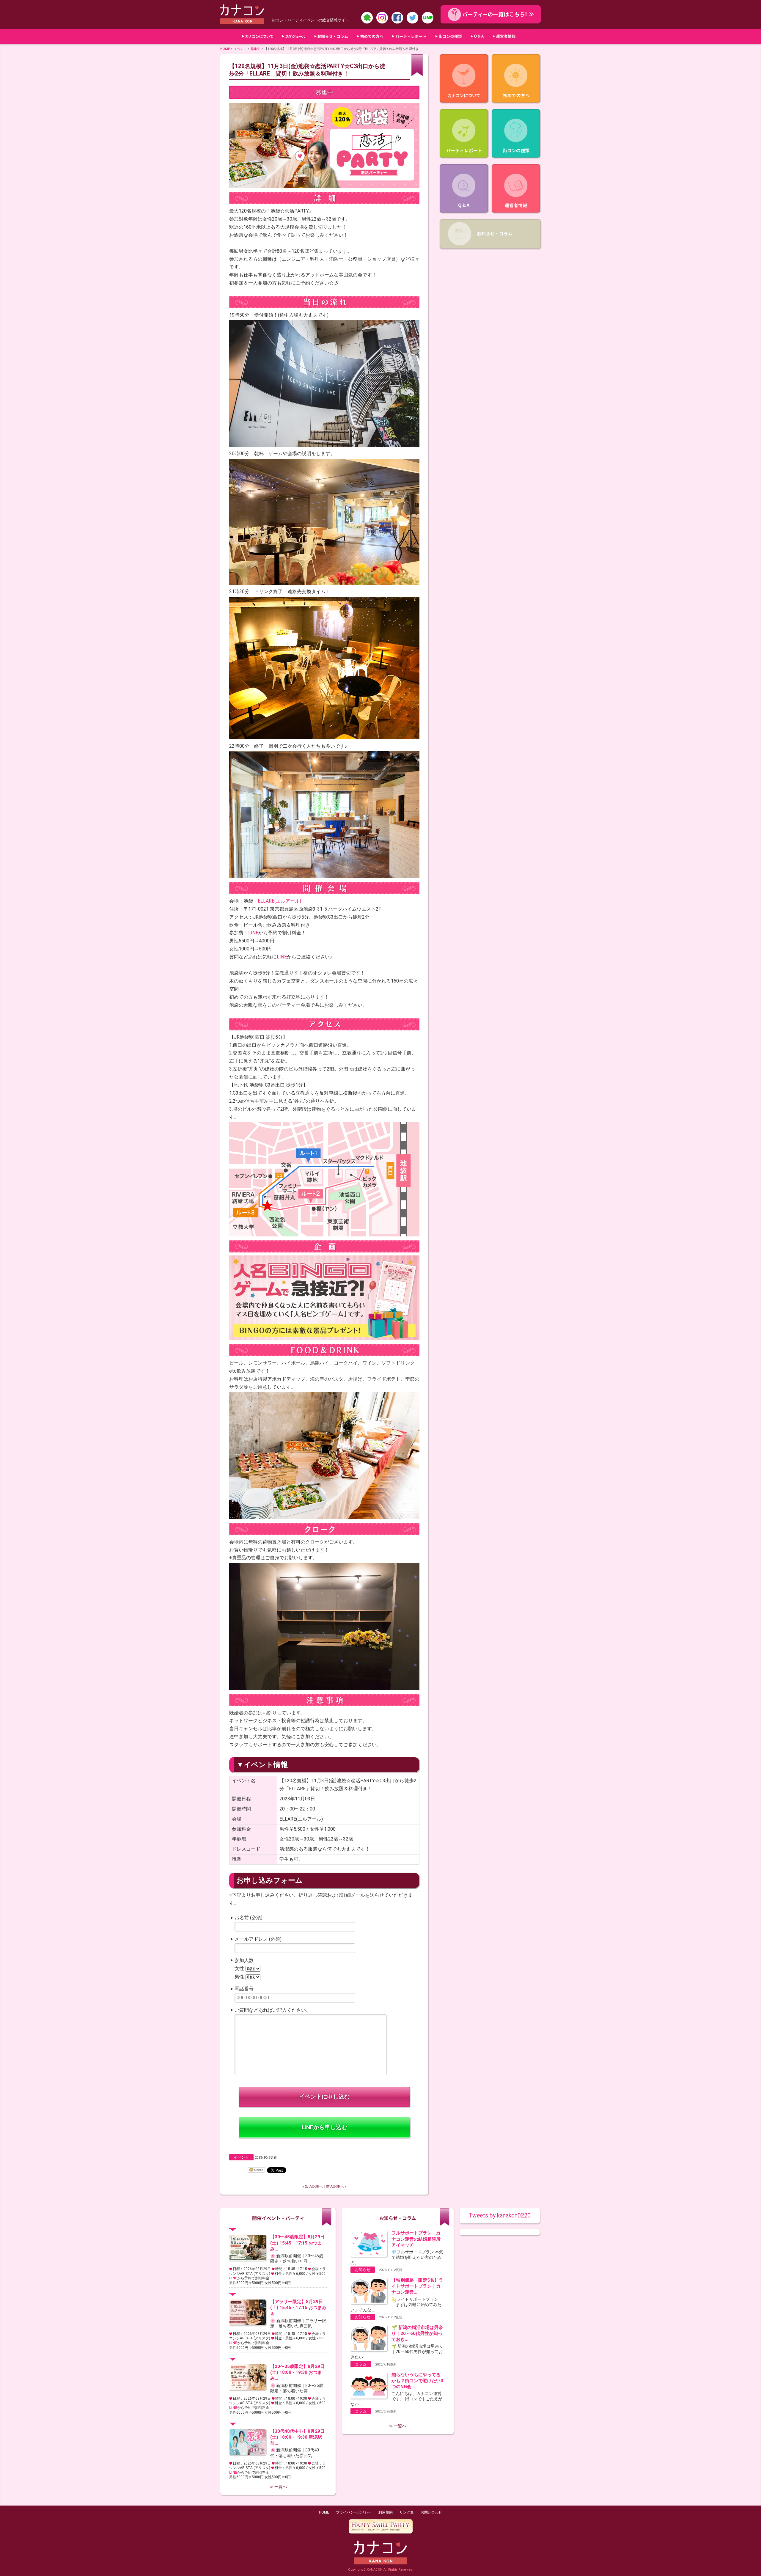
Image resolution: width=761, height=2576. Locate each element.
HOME (225, 49)
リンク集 (407, 2512)
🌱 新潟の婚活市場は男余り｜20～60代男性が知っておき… (417, 2333)
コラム (361, 2364)
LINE (253, 933)
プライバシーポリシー (354, 2512)
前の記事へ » (336, 2187)
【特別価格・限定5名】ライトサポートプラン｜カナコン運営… (417, 2286)
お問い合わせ (431, 2512)
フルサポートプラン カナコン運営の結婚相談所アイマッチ (416, 2239)
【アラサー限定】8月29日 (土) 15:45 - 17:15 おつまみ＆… (298, 2308)
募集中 (255, 49)
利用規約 (386, 2512)
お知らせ (363, 2270)
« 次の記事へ (313, 2187)
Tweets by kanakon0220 (500, 2216)
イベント (240, 49)
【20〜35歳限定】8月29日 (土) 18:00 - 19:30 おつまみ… (297, 2372)
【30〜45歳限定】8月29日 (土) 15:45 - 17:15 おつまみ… (297, 2243)
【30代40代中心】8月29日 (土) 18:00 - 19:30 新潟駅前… (297, 2437)
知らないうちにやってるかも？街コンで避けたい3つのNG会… (417, 2381)
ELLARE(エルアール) (279, 901)
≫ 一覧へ (278, 2487)
